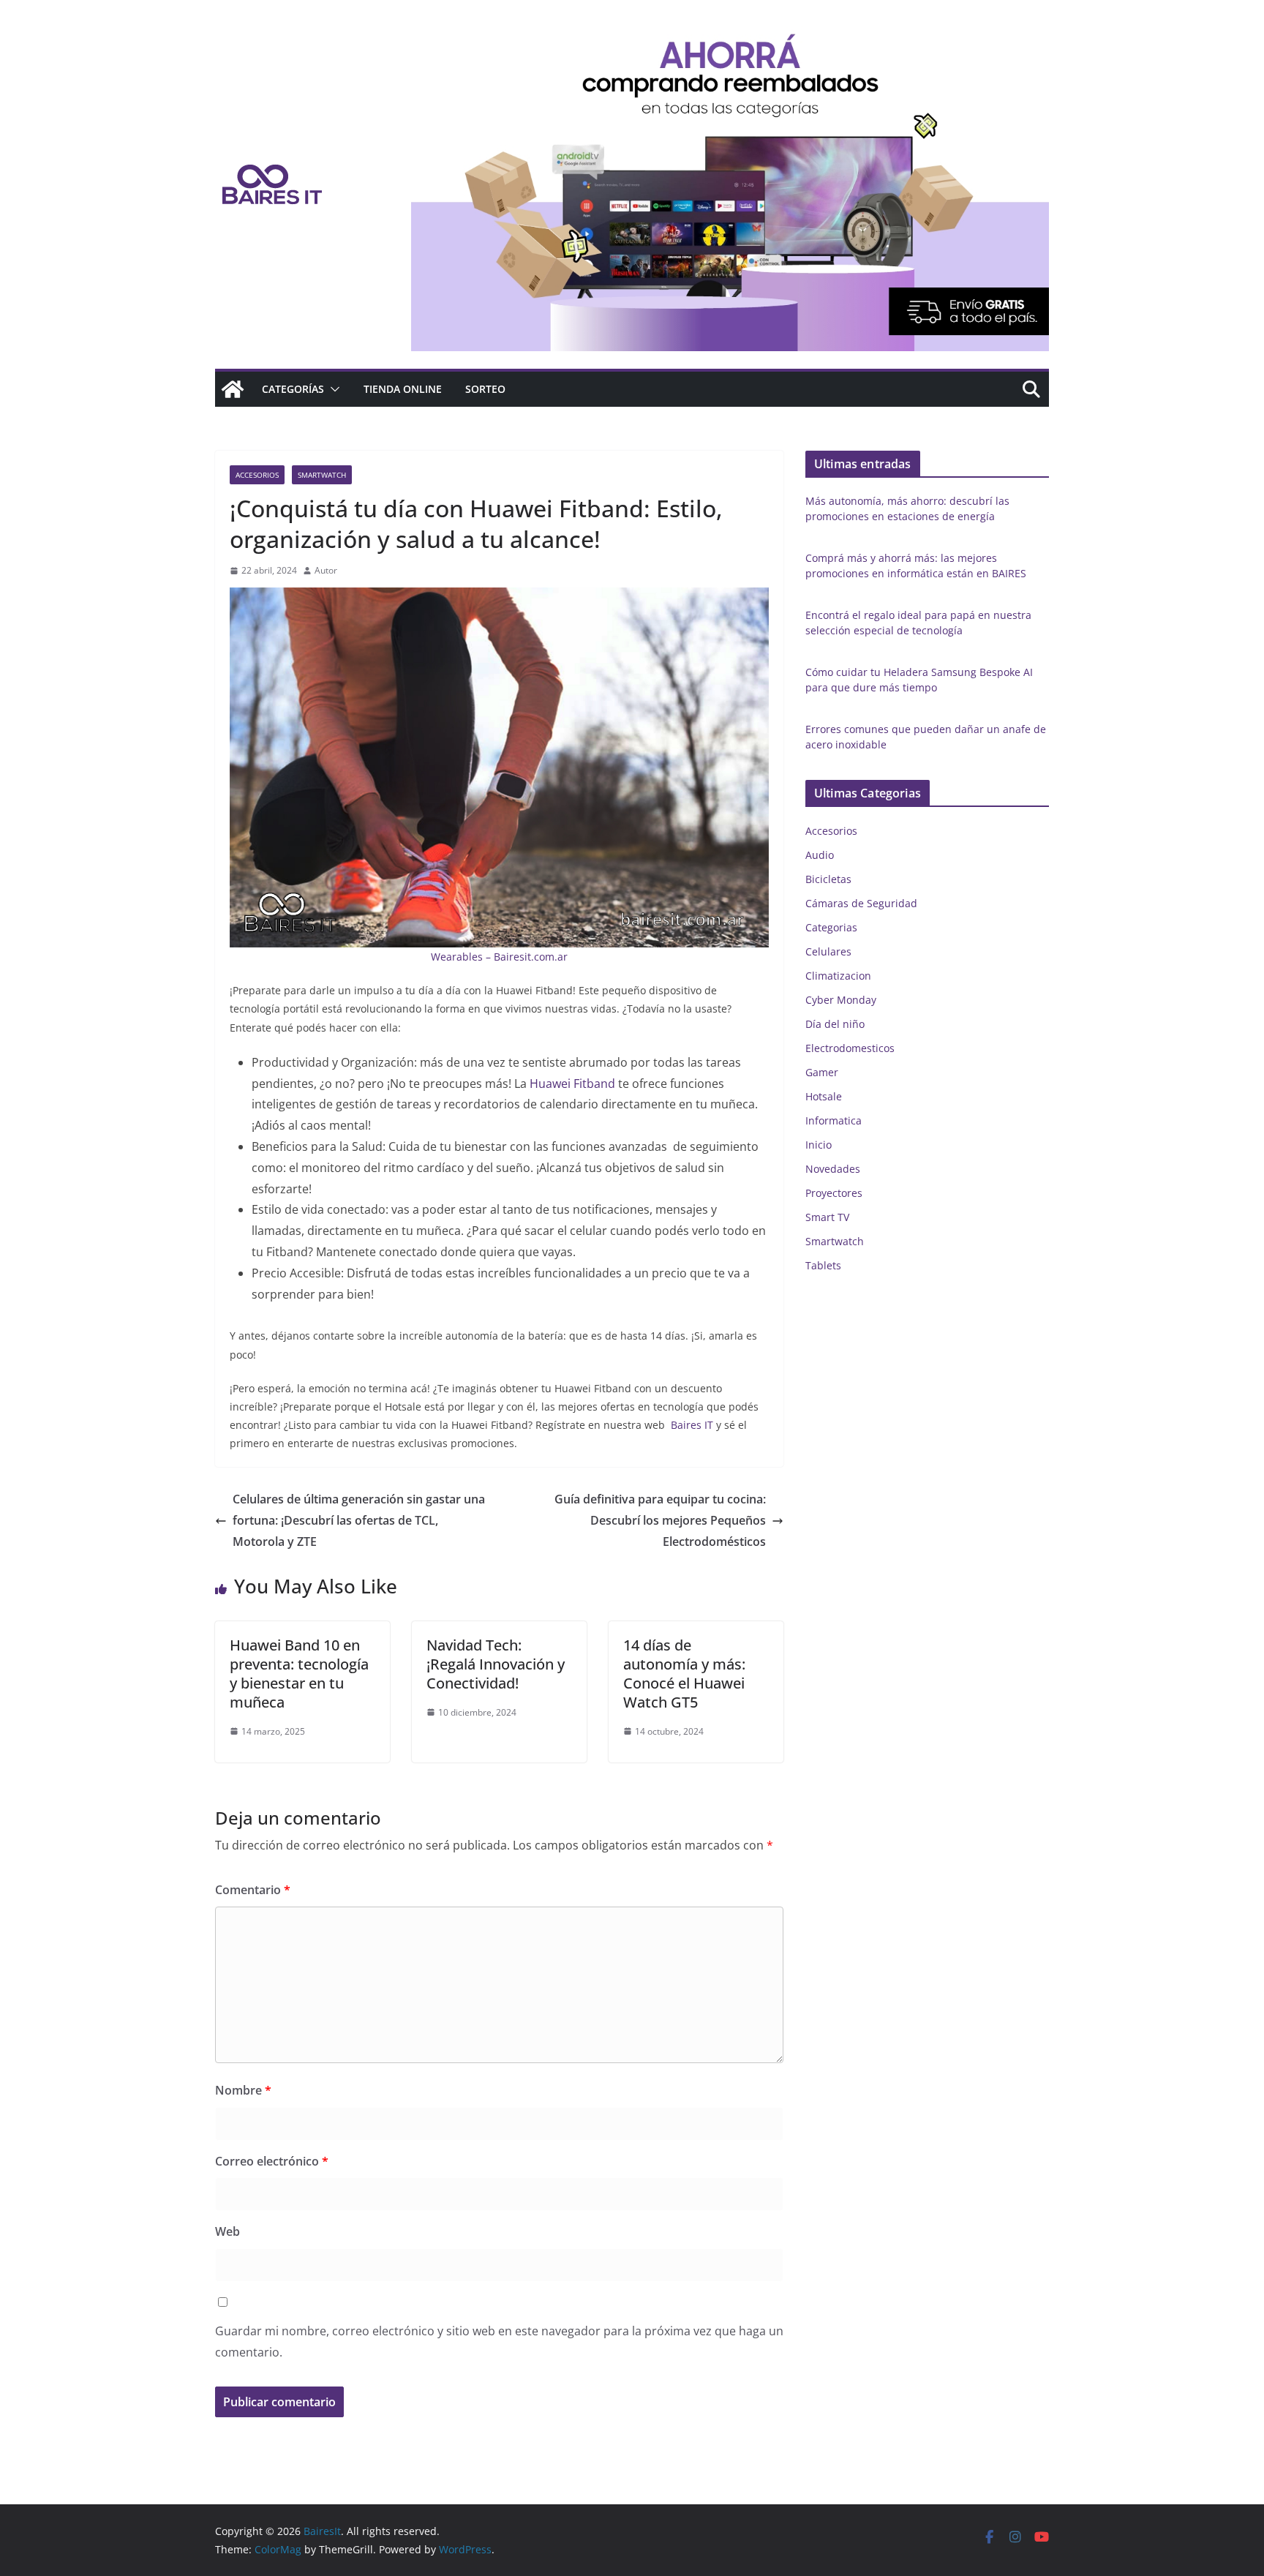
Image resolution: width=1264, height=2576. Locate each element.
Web (227, 2231)
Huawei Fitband (574, 1084)
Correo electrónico (272, 2161)
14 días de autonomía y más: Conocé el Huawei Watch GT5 (684, 1674)
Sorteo (485, 389)
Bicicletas (828, 879)
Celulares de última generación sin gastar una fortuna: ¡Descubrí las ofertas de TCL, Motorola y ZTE (359, 1520)
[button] (332, 389)
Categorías (293, 389)
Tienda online (403, 389)
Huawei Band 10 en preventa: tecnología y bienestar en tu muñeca (299, 1674)
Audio (820, 855)
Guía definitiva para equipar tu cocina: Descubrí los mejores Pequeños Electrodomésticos (660, 1520)
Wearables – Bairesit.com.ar (499, 957)
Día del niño (835, 1024)
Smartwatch (322, 475)
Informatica (834, 1120)
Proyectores (834, 1193)
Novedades (833, 1169)
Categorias (831, 927)
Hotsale (824, 1096)
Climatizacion (838, 976)
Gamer (822, 1072)
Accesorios (257, 475)
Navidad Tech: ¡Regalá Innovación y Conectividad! (496, 1664)
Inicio (819, 1145)
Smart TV (827, 1217)
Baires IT (691, 1425)
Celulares (828, 951)
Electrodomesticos (850, 1048)
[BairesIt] (233, 389)
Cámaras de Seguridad (861, 903)
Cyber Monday (841, 1000)
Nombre (243, 2090)
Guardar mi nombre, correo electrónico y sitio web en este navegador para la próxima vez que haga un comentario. (499, 2342)
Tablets (823, 1265)
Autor (326, 570)
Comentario (253, 1890)
